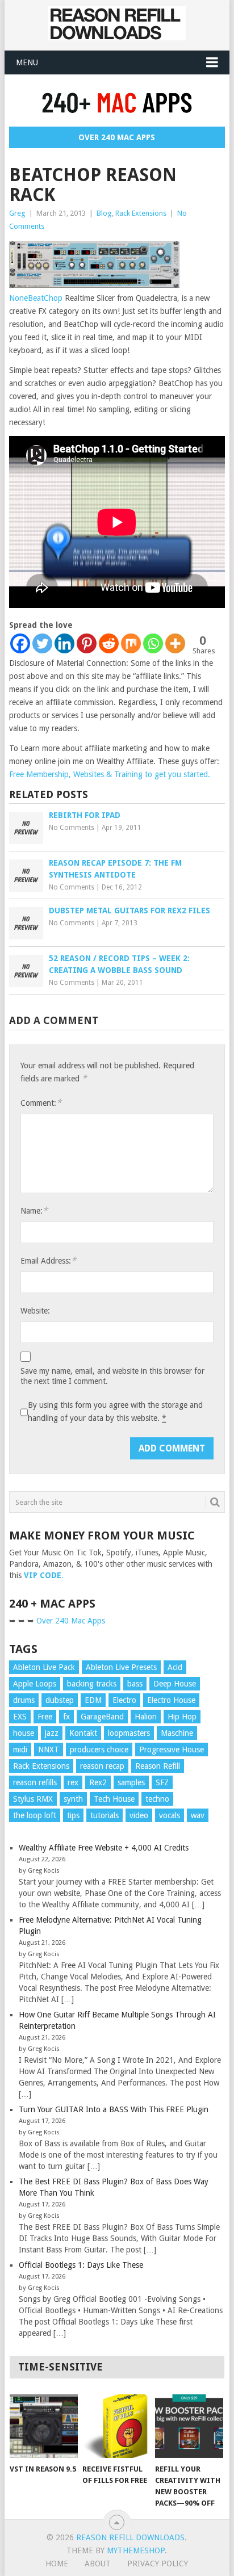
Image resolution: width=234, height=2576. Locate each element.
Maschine (177, 1733)
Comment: (41, 1103)
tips (73, 1815)
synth (73, 1799)
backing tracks (92, 1684)
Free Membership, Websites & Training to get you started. (110, 774)
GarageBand (102, 1717)
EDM (93, 1700)
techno (157, 1799)
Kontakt (83, 1733)
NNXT (49, 1750)
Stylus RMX (33, 1799)
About (98, 2564)
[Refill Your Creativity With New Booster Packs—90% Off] (189, 2426)
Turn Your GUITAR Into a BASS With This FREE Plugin (114, 2109)
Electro (124, 1700)
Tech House (114, 1799)
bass (135, 1684)
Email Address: (48, 1260)
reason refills (35, 1782)
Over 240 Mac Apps (117, 137)
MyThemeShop (136, 2550)
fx (66, 1717)
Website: (35, 1311)
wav (198, 1815)
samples (131, 1782)
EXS (20, 1717)
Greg (17, 213)
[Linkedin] (64, 643)
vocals (170, 1815)
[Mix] (131, 643)
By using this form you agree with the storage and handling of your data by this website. (115, 1411)
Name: (34, 1211)
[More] (175, 643)
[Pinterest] (87, 643)
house (24, 1733)
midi (20, 1750)
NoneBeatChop (36, 298)
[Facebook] (20, 643)
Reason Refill (158, 1766)
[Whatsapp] (153, 643)
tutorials (105, 1815)
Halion (146, 1717)
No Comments (72, 828)
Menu (27, 62)
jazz (52, 1733)
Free (45, 1717)
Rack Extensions (141, 213)
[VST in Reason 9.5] (44, 2426)
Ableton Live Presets (121, 1667)
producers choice (99, 1750)
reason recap (102, 1766)
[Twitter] (42, 643)
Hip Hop (182, 1717)
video (139, 1815)
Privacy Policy (158, 2564)
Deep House (175, 1684)
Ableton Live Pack (44, 1667)
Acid (175, 1667)
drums (24, 1700)
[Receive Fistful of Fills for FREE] (116, 2426)
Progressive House (172, 1750)
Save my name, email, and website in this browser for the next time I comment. (112, 1376)
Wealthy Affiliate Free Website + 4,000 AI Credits (104, 1848)
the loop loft (35, 1815)
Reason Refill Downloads (130, 2537)
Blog (104, 213)
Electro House (171, 1700)
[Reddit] (109, 643)
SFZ (162, 1782)
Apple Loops (35, 1684)
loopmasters (129, 1733)
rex (73, 1782)
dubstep (60, 1700)
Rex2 (98, 1782)
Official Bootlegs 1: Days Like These (81, 2265)
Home (57, 2564)
